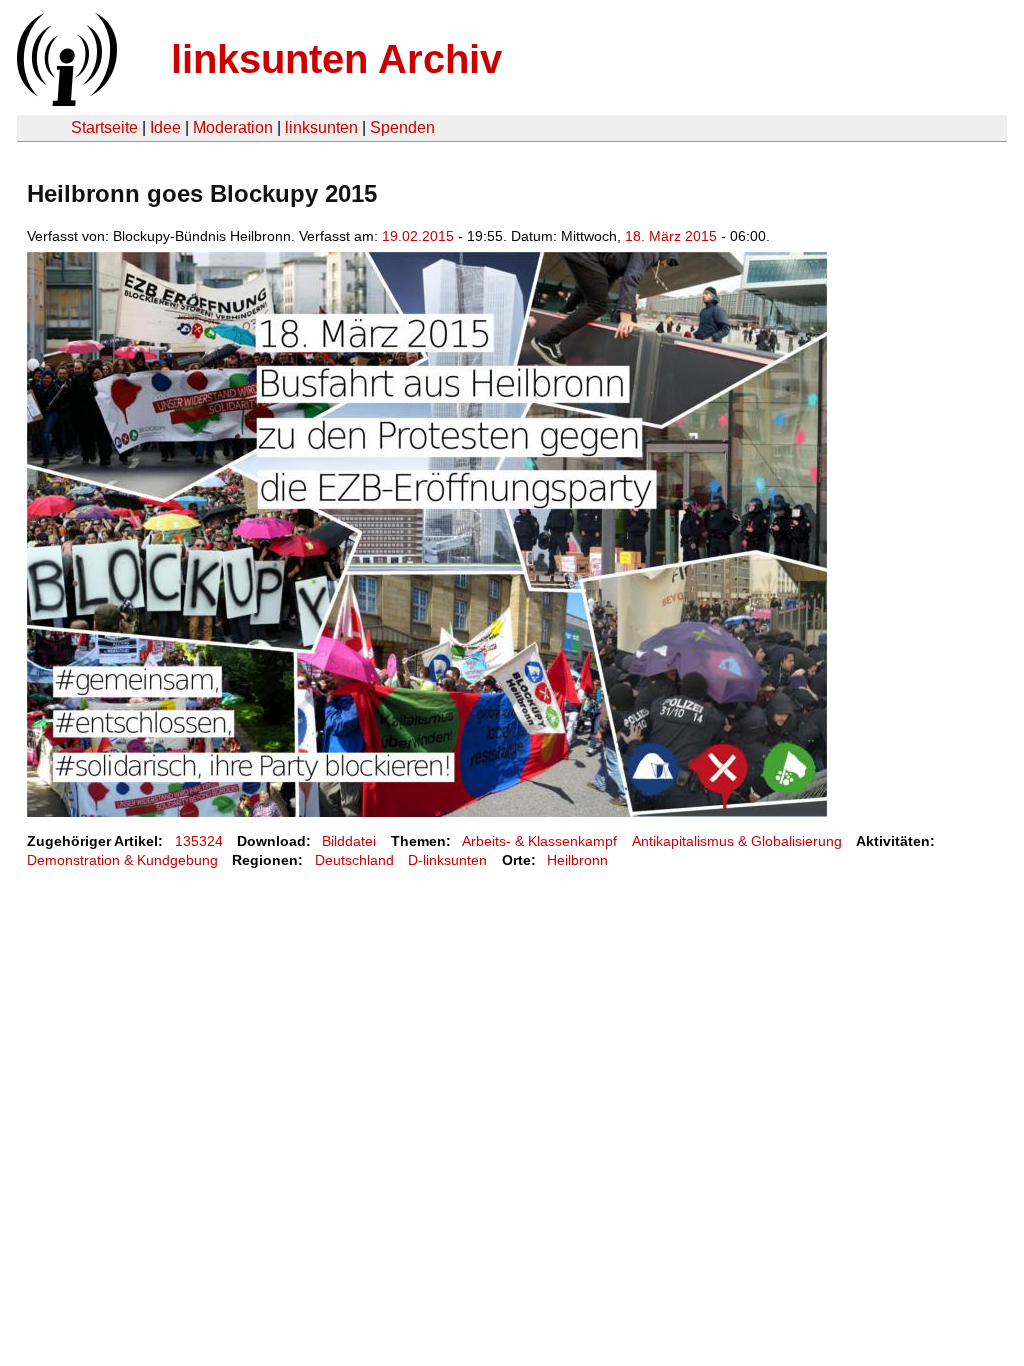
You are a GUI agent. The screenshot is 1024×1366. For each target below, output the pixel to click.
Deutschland (354, 860)
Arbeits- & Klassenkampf (539, 841)
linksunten (321, 127)
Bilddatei (349, 841)
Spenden (402, 127)
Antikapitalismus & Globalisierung (737, 841)
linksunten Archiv (336, 59)
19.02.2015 (418, 236)
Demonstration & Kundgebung (122, 860)
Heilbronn (577, 860)
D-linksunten (447, 860)
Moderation (233, 127)
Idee (165, 127)
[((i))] (65, 100)
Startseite (104, 127)
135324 (199, 841)
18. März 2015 (671, 236)
